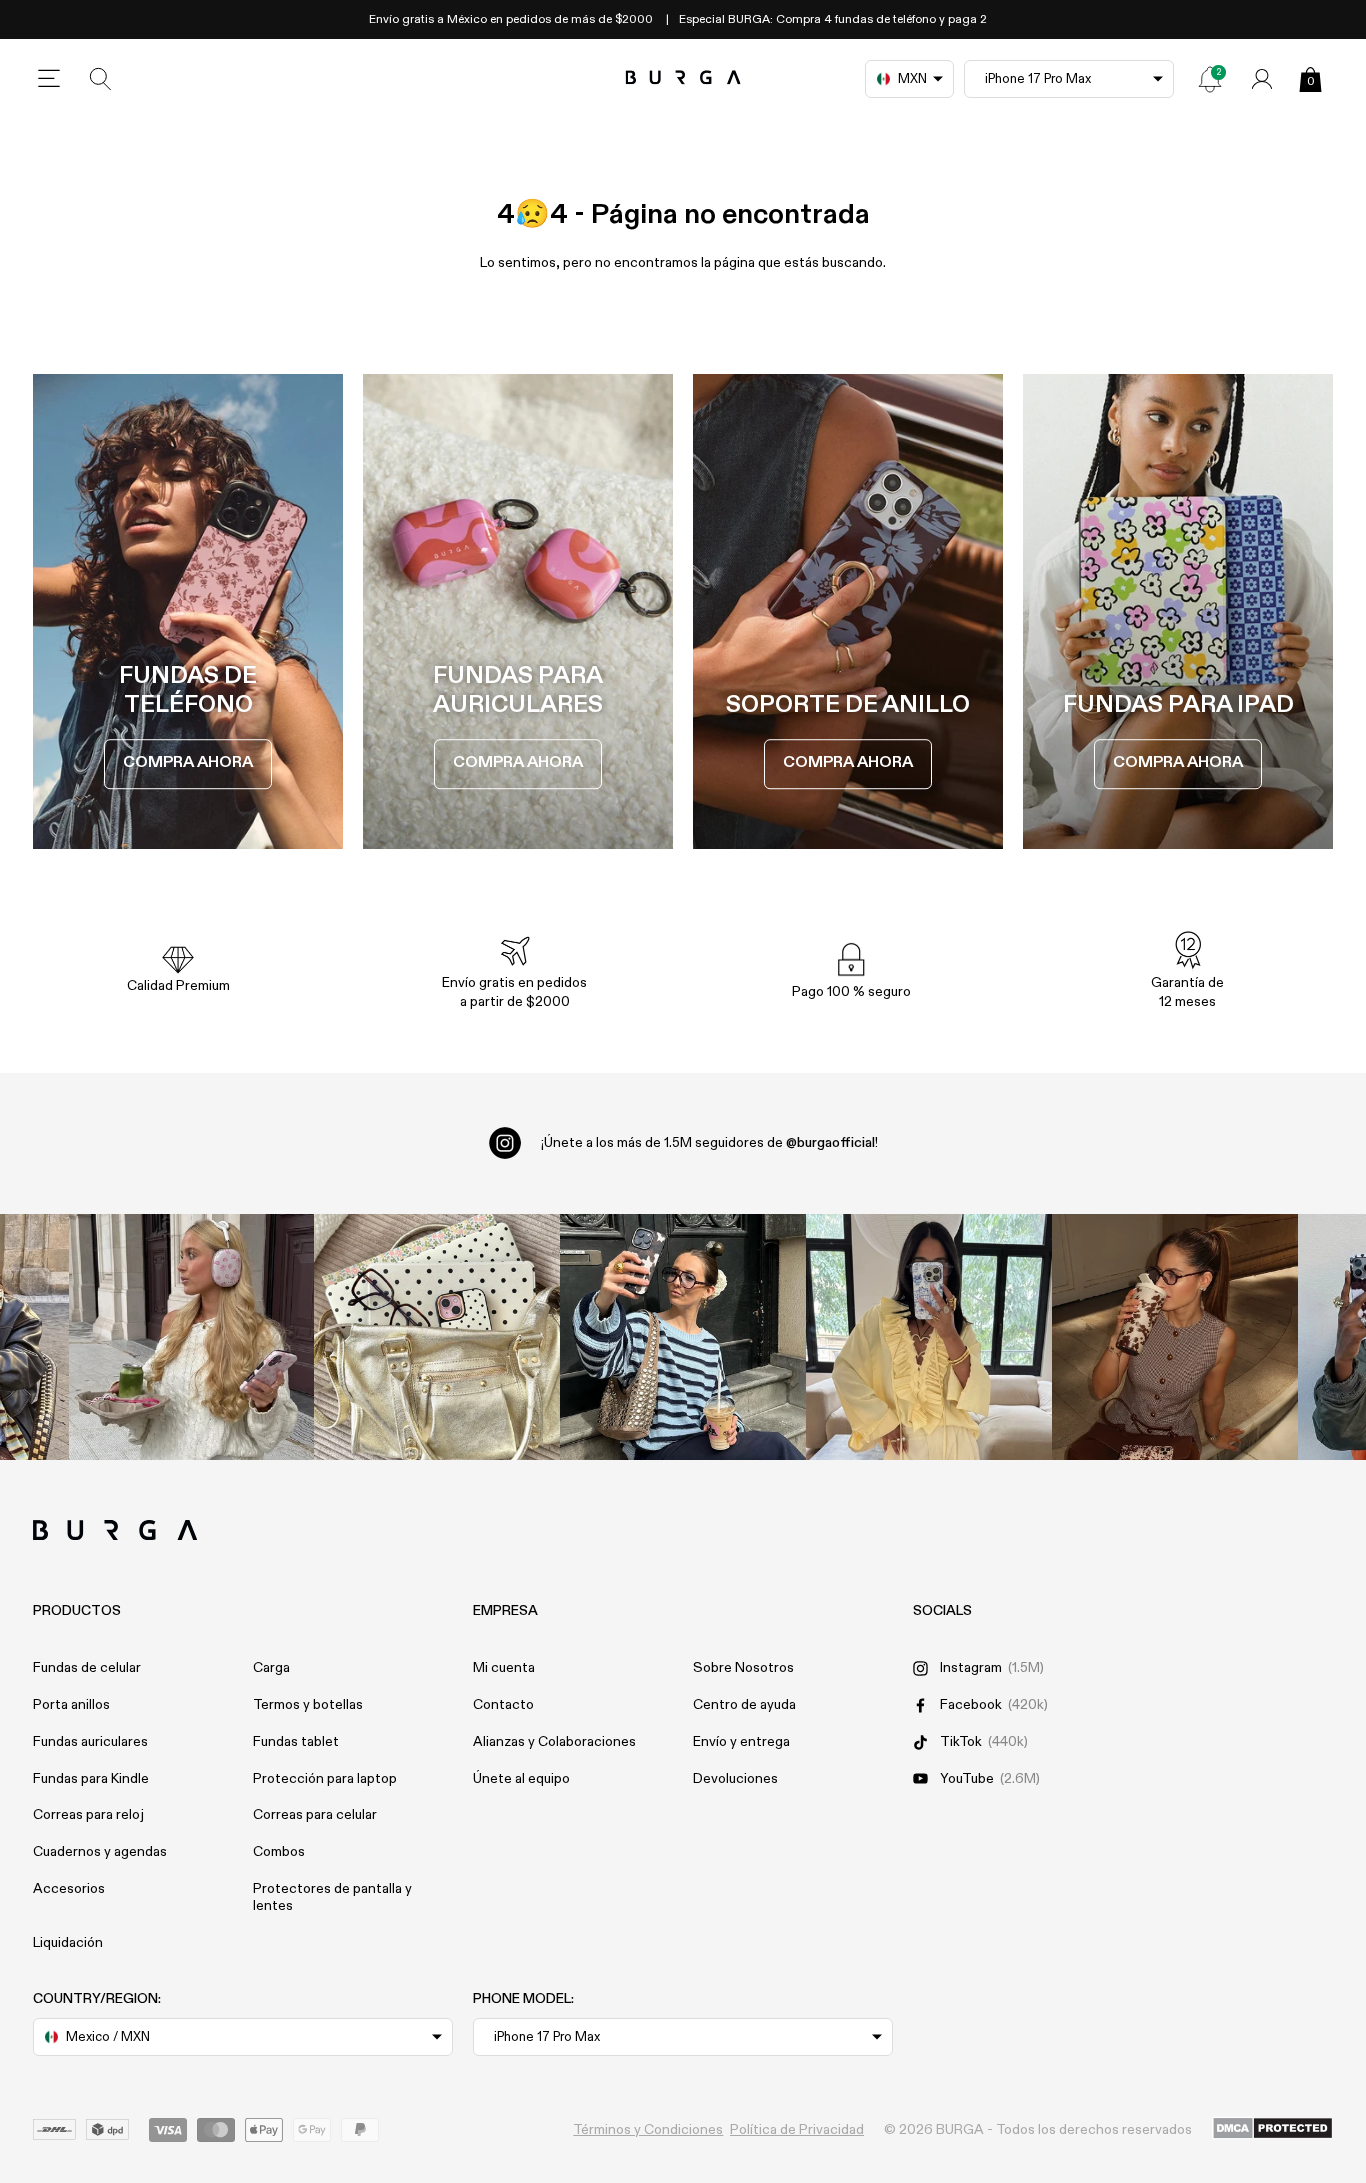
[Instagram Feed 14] (437, 1337)
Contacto (503, 1705)
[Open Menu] (49, 79)
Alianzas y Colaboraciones (554, 1742)
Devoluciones (735, 1779)
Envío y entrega (741, 1742)
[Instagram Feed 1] (683, 1337)
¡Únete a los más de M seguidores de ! (709, 1143)
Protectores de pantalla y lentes (332, 1897)
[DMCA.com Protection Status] (1272, 2129)
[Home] (683, 78)
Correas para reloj (88, 1815)
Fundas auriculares (90, 1742)
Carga (271, 1668)
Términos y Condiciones (648, 2130)
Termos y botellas (308, 1705)
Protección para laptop (325, 1779)
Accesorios (69, 1889)
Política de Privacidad (797, 2130)
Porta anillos (71, 1705)
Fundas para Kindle (91, 1779)
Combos (279, 1852)
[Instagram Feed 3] (1175, 1337)
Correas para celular (315, 1815)
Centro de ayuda (744, 1705)
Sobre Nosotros (743, 1668)
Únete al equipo (521, 1779)
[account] (1262, 79)
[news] (1210, 79)
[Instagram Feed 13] (192, 1337)
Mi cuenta (504, 1668)
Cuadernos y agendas (100, 1852)
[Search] (101, 79)
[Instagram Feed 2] (929, 1337)
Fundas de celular (87, 1668)
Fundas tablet (296, 1742)
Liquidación (68, 1943)
